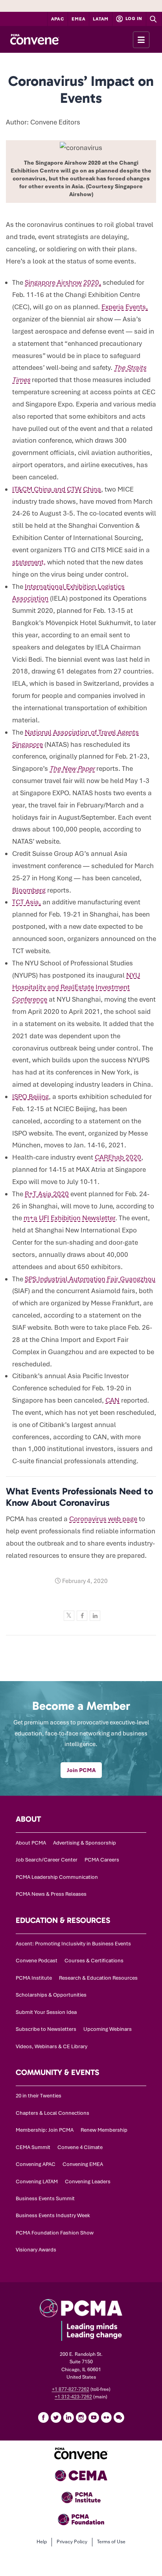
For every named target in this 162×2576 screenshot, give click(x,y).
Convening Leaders (88, 2182)
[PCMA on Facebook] (43, 2417)
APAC (58, 19)
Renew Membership (104, 2130)
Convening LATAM (37, 2182)
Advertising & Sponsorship (85, 1843)
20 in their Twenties (39, 2096)
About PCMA (31, 1843)
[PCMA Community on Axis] (119, 2417)
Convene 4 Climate (80, 2147)
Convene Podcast (37, 1961)
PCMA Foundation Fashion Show (55, 2233)
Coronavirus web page (103, 1519)
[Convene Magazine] (34, 39)
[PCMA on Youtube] (94, 2417)
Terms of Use (111, 2542)
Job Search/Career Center (47, 1860)
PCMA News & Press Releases (51, 1894)
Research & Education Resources (98, 1978)
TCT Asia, (27, 902)
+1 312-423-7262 (73, 2397)
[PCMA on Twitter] (56, 2417)
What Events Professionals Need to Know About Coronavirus (79, 1497)
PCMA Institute (34, 1978)
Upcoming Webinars (108, 2029)
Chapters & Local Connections (52, 2113)
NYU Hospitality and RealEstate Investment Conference (76, 987)
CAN (112, 1400)
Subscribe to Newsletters (46, 2029)
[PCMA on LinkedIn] (68, 2417)
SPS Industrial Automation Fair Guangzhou (90, 1279)
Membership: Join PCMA (45, 2130)
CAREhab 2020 (118, 1157)
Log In (133, 19)
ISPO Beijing (30, 1097)
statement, (29, 562)
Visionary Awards (36, 2250)
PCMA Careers (102, 1860)
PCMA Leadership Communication (57, 1877)
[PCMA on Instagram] (81, 2417)
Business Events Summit (45, 2198)
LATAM (101, 19)
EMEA (78, 19)
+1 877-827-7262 (71, 2389)
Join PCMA (81, 1770)
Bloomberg (29, 890)
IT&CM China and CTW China (57, 489)
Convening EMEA (83, 2164)
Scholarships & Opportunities (51, 1995)
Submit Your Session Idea (46, 2012)
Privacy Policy (72, 2542)
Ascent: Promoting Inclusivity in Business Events (73, 1944)
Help (42, 2542)
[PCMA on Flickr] (106, 2417)
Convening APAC (36, 2164)
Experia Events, (125, 307)
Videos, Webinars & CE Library (52, 2046)
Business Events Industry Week (53, 2215)
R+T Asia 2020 (47, 1194)
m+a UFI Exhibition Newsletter (69, 1218)
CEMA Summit (33, 2147)
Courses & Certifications (94, 1961)
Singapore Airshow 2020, (63, 282)
